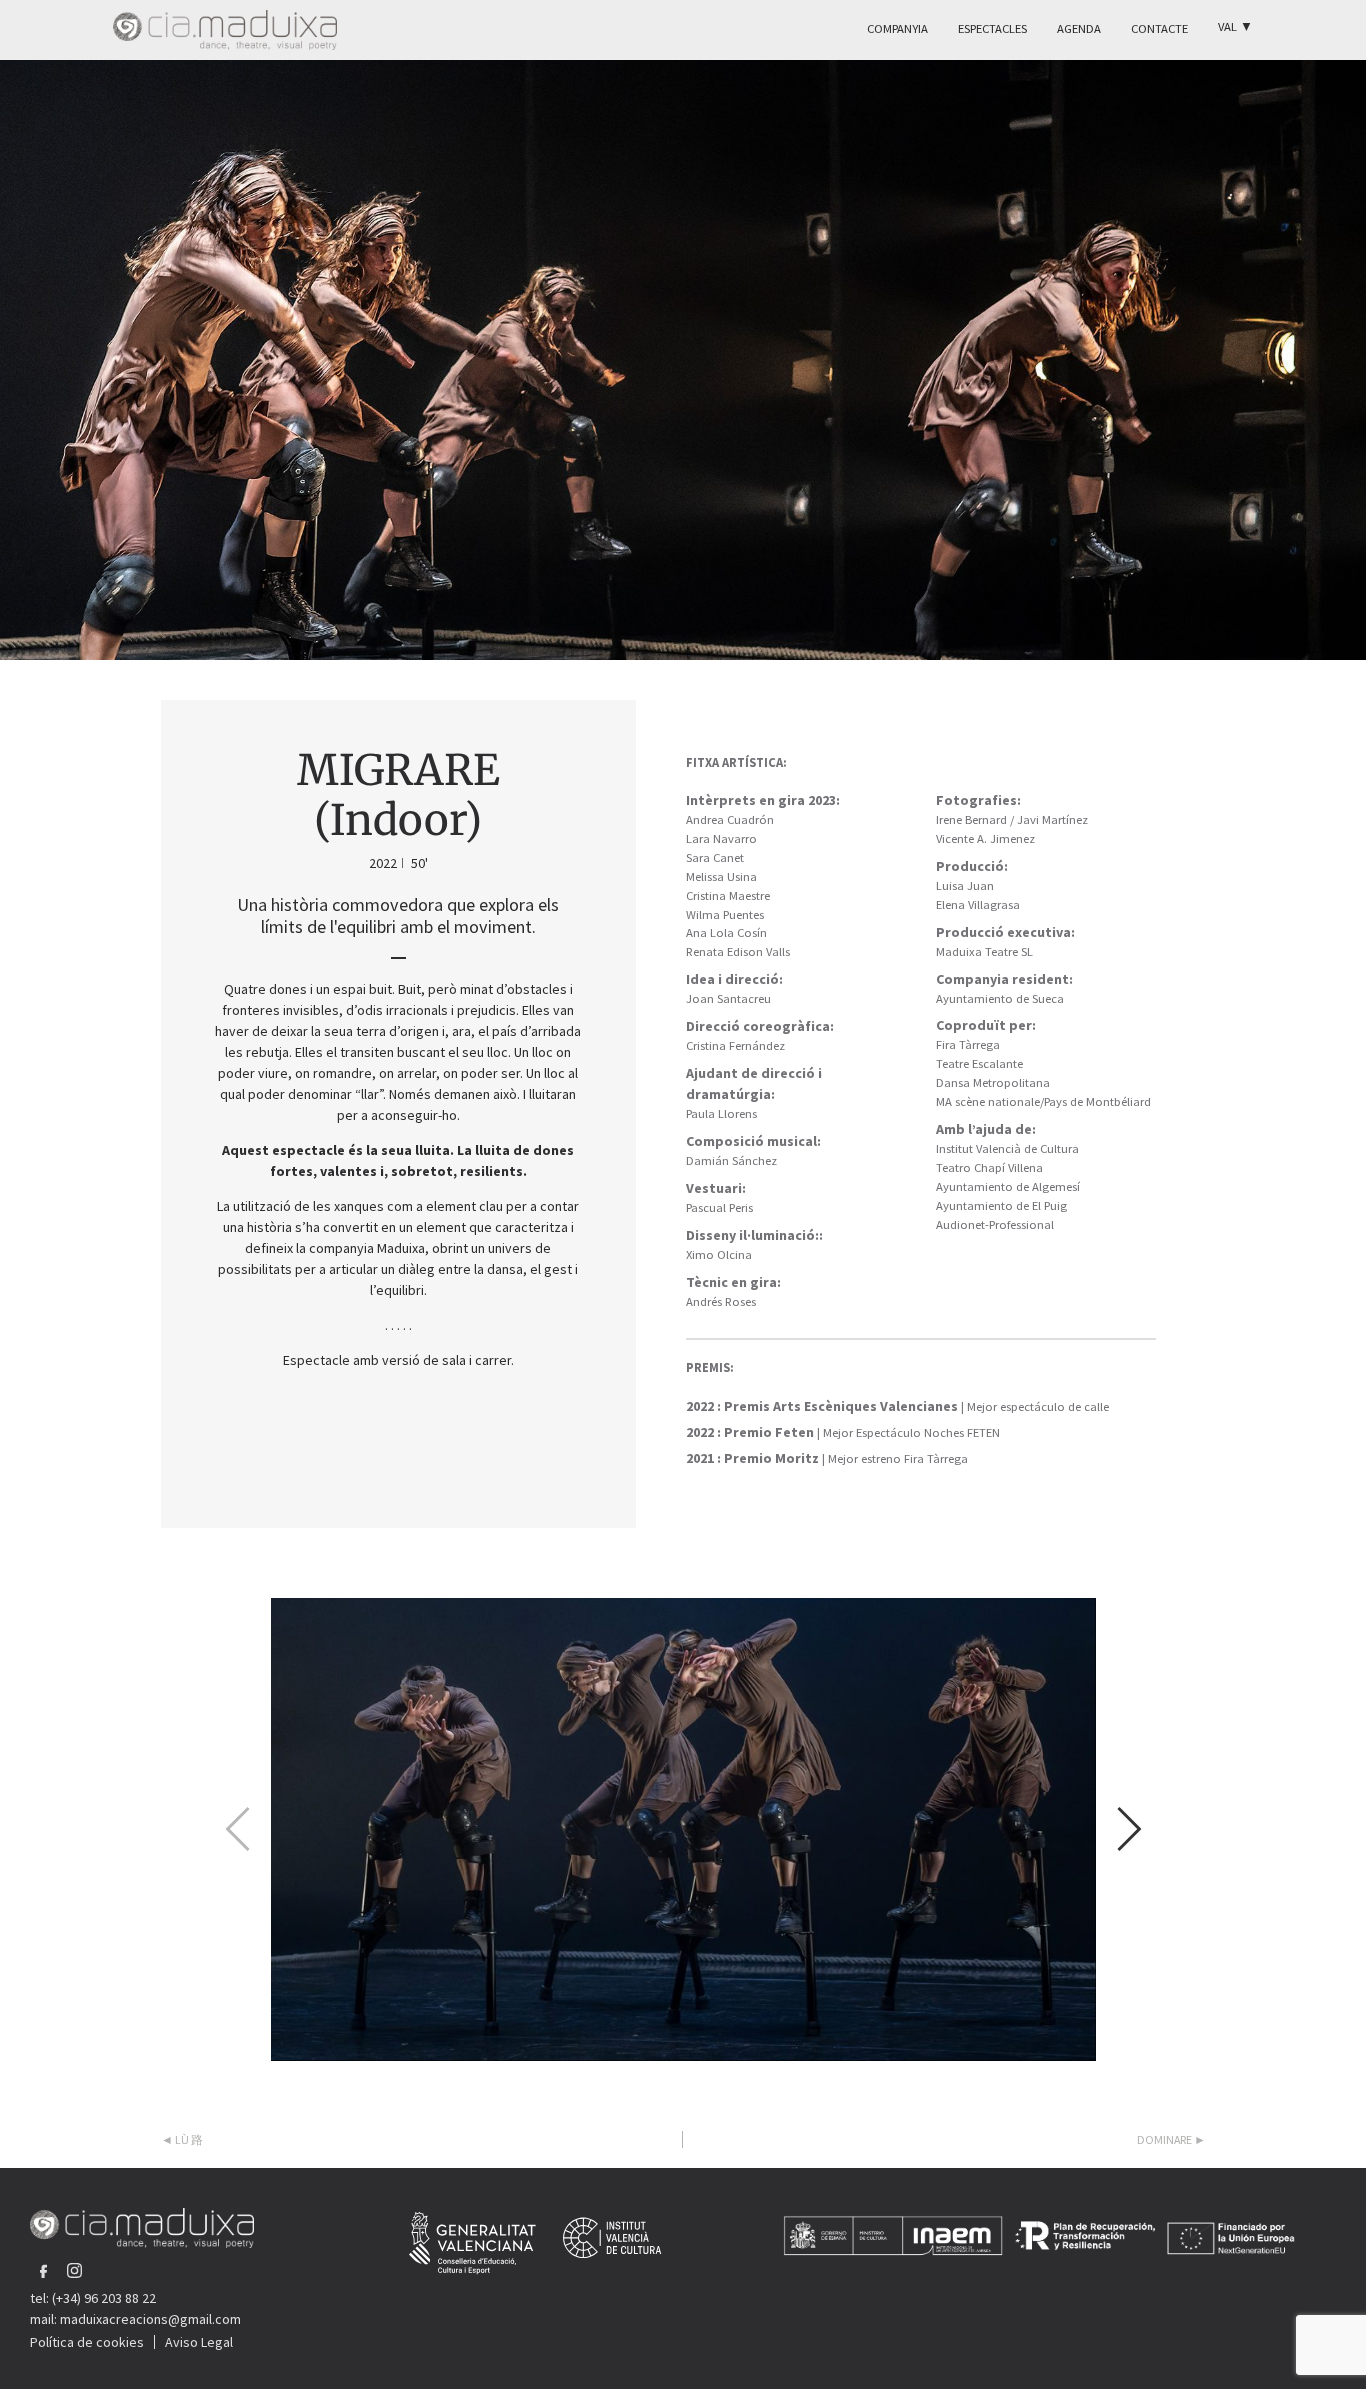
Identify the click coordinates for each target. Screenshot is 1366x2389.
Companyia (897, 28)
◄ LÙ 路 (182, 2139)
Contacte (1159, 28)
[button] (1127, 1829)
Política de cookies (87, 2342)
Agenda (1079, 28)
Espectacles (992, 28)
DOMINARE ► (1171, 2139)
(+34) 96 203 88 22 (104, 2298)
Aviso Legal (199, 2342)
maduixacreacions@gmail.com (150, 2319)
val (1235, 26)
